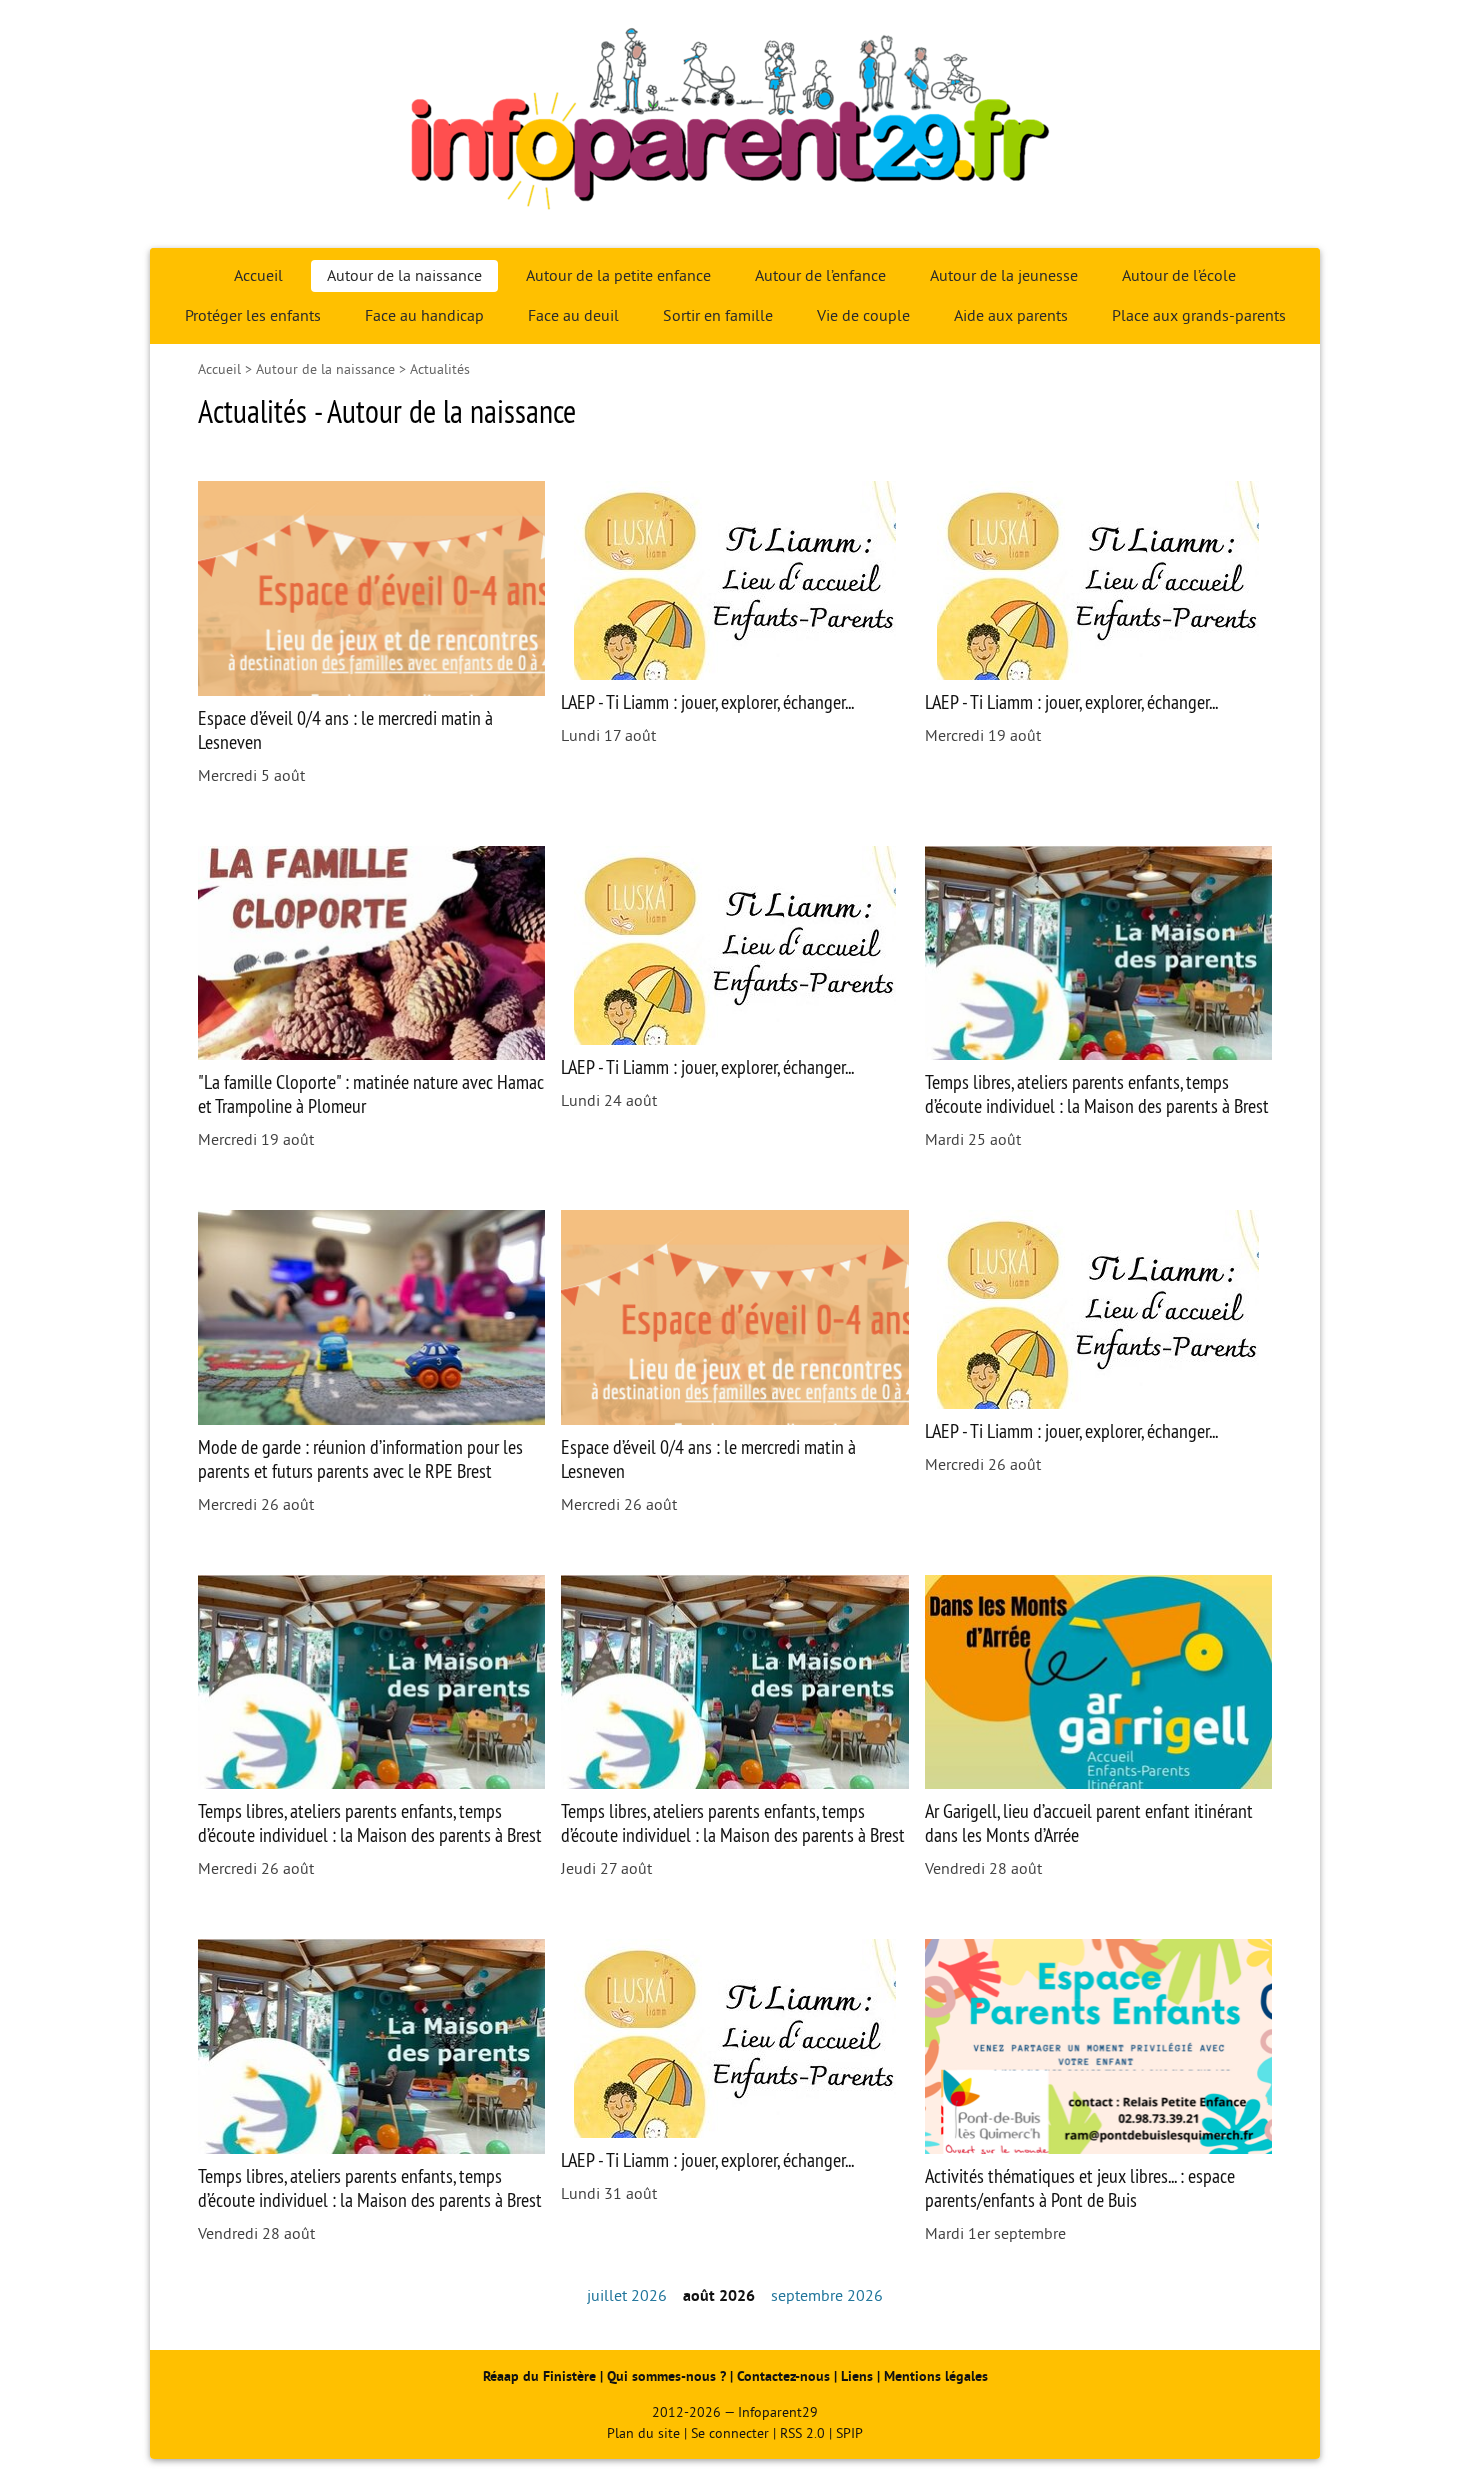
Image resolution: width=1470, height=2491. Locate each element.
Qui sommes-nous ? (668, 2376)
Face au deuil (573, 316)
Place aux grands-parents (1199, 316)
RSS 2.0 (802, 2433)
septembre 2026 (827, 2296)
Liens (857, 2376)
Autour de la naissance (404, 276)
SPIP (849, 2433)
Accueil (258, 276)
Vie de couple (863, 316)
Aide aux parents (1011, 316)
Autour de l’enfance (820, 276)
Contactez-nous (783, 2376)
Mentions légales (936, 2376)
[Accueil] (735, 124)
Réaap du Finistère (539, 2376)
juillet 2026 (627, 2296)
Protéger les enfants (253, 316)
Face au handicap (424, 316)
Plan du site (643, 2433)
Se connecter (730, 2433)
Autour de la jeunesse (1004, 276)
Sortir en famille (718, 316)
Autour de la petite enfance (618, 276)
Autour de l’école (1179, 276)
